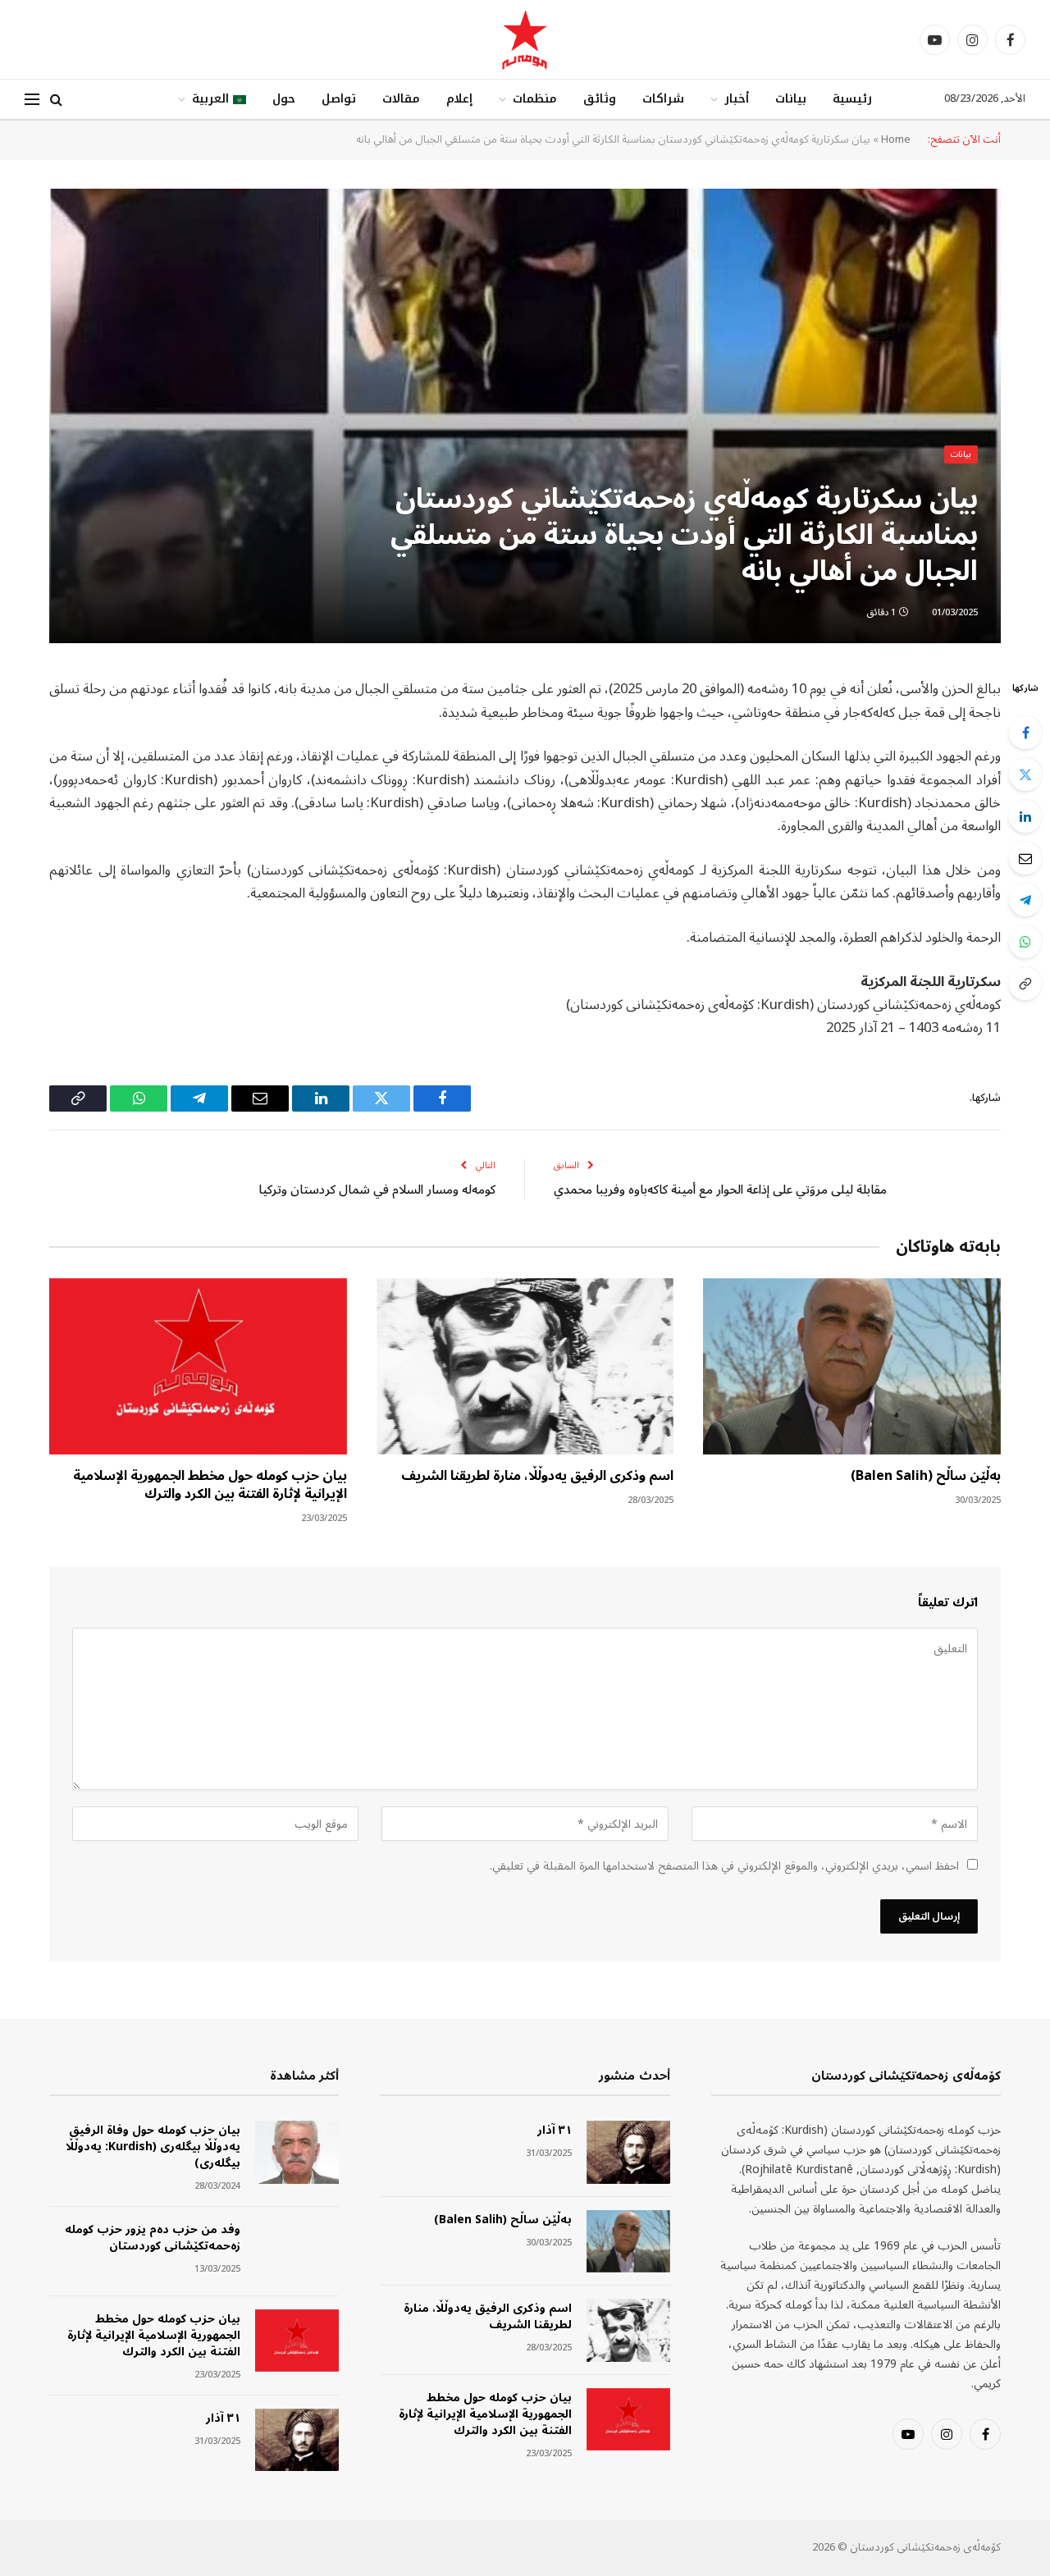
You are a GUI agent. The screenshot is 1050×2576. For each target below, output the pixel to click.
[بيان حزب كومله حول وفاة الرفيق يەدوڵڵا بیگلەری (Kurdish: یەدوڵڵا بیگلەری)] (297, 2152)
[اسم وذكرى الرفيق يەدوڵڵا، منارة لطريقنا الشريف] (525, 1367)
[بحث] (56, 100)
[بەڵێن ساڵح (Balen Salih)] (852, 1367)
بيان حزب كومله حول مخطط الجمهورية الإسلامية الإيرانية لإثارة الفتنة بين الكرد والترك (210, 1486)
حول (284, 99)
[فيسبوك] (1025, 733)
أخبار (737, 99)
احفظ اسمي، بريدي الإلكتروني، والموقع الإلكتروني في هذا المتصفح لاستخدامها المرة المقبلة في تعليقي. (724, 1866)
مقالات (401, 99)
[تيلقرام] (1025, 900)
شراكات (663, 99)
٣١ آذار (554, 2131)
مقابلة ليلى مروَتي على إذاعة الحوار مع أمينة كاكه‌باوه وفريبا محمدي (720, 1190)
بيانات (791, 99)
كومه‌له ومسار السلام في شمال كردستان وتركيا (377, 1190)
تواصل (339, 99)
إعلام (459, 99)
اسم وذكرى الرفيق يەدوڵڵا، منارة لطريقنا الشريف (537, 1477)
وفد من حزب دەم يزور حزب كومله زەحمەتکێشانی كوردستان (153, 2238)
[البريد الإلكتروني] (1025, 858)
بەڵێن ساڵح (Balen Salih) (926, 1477)
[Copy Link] (1025, 984)
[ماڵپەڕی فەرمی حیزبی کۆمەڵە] (525, 39)
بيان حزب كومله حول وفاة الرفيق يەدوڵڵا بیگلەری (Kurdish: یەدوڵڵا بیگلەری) (153, 2147)
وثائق (600, 99)
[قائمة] (32, 100)
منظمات (535, 99)
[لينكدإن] (1025, 816)
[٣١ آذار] (628, 2152)
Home (896, 139)
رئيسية (852, 99)
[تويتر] (1025, 774)
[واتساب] (1025, 942)
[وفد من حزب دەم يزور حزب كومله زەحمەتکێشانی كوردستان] (297, 2252)
